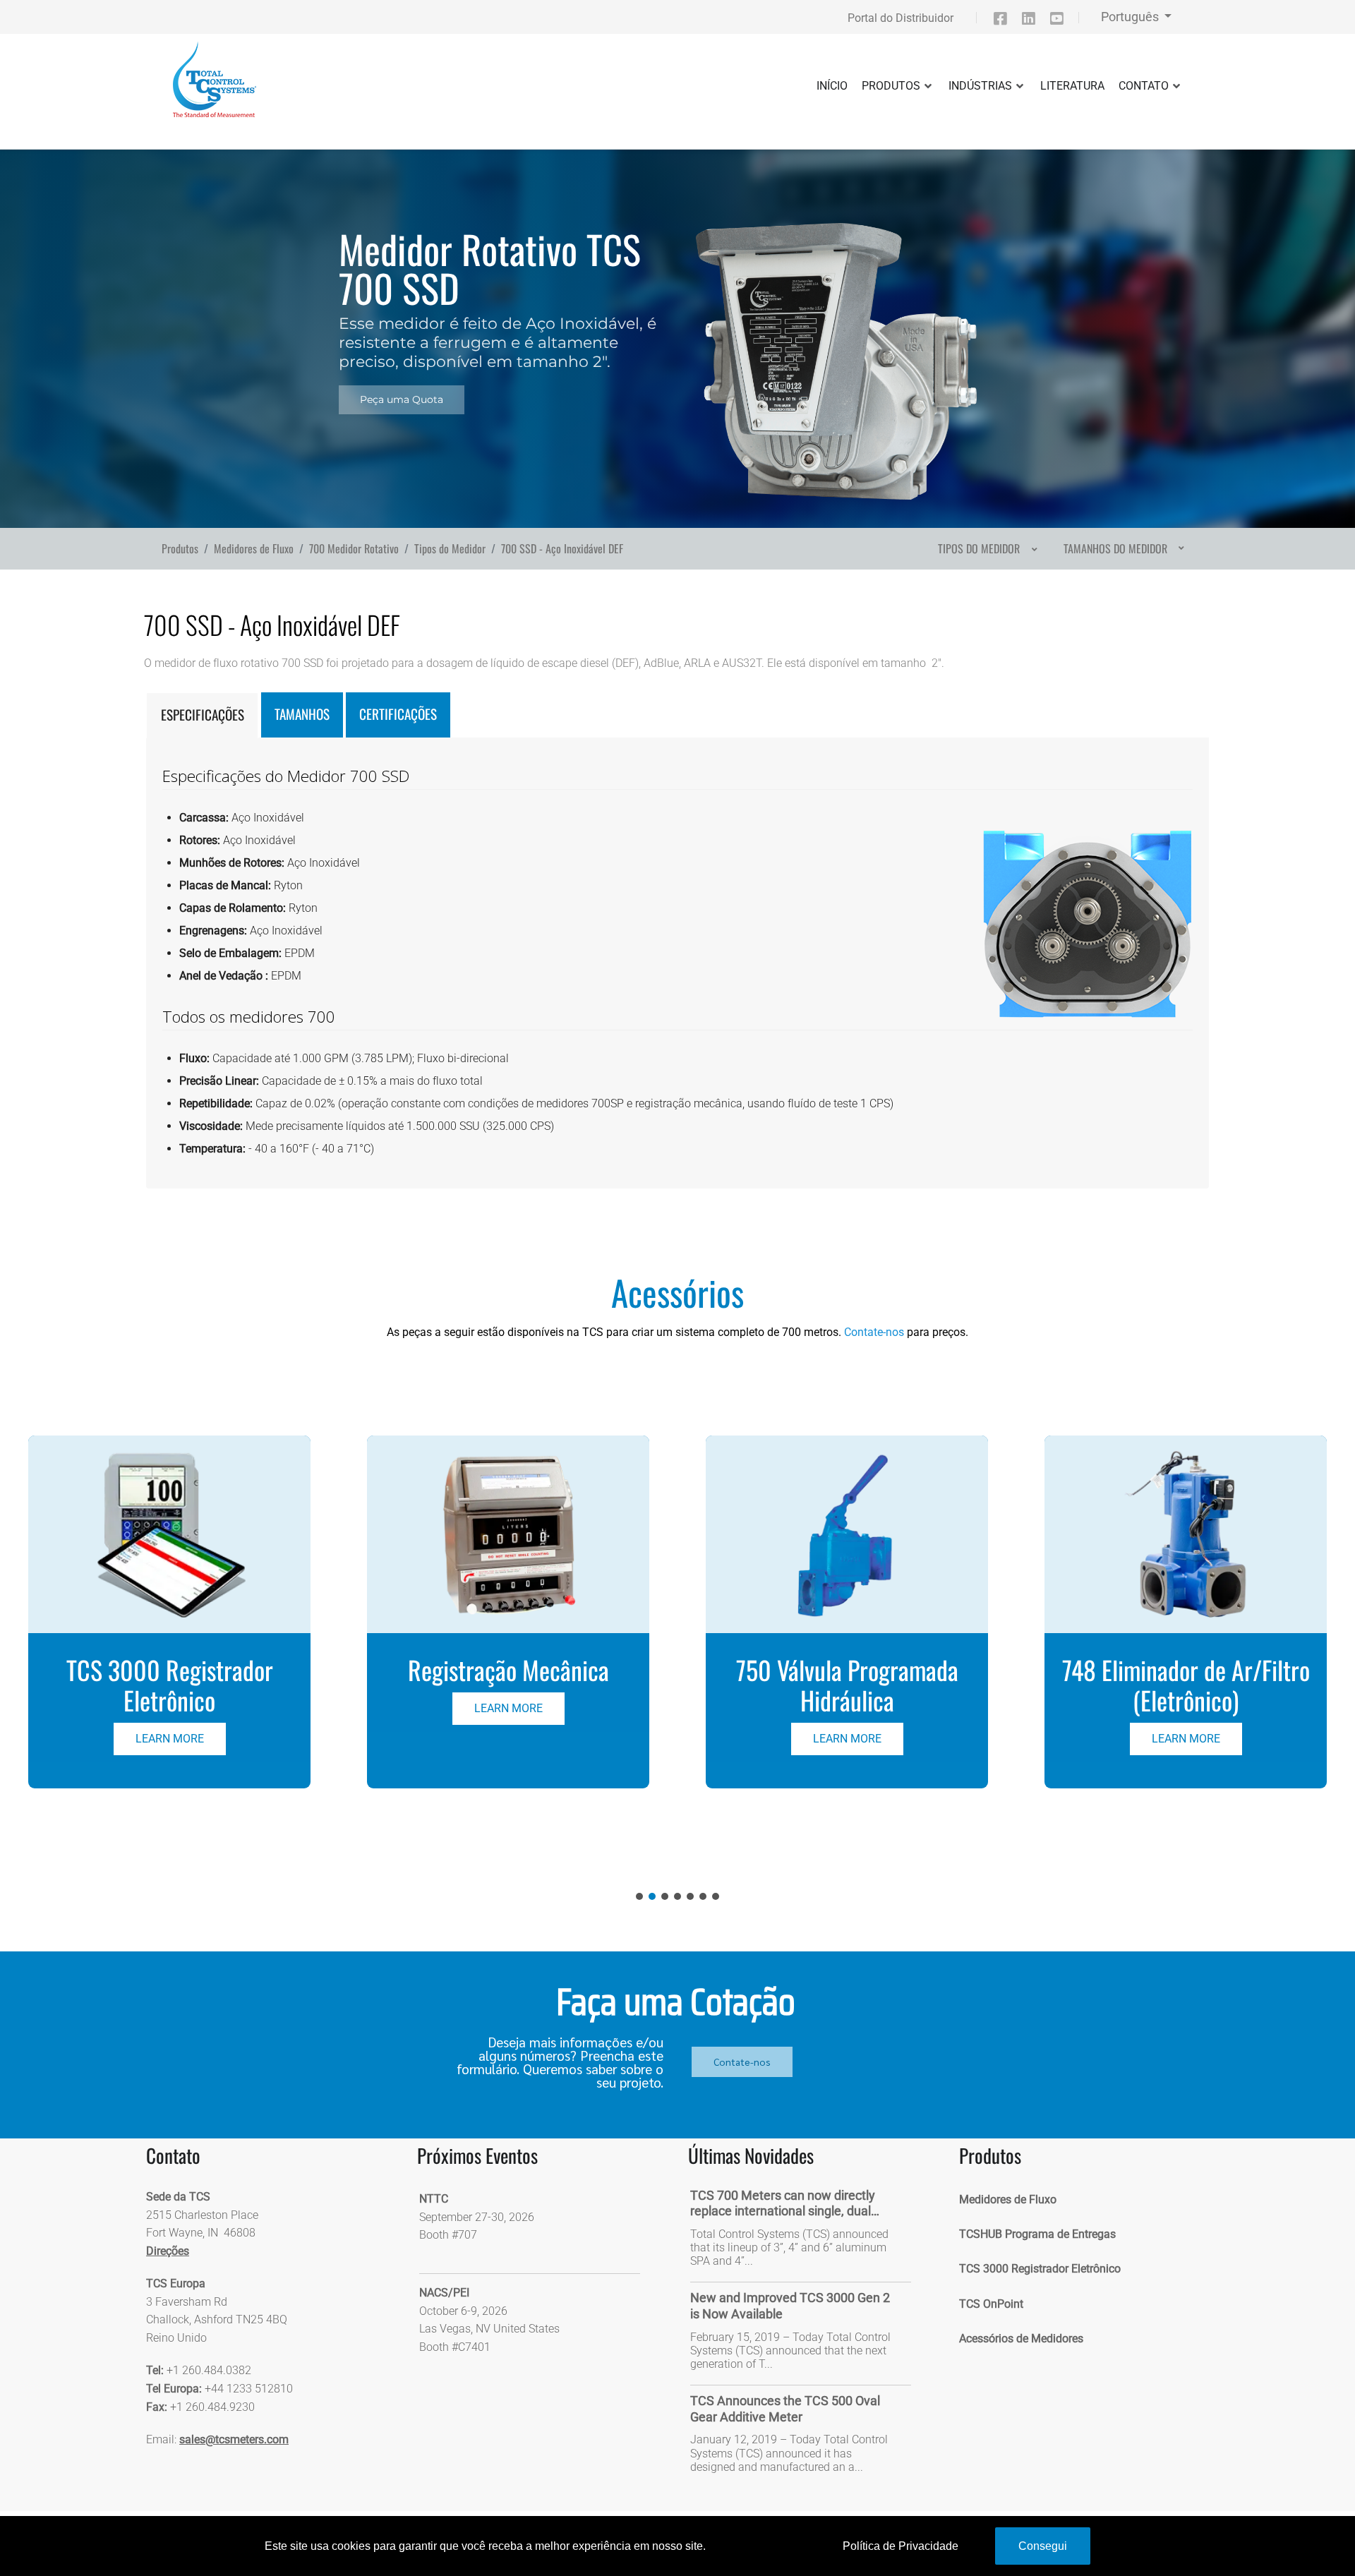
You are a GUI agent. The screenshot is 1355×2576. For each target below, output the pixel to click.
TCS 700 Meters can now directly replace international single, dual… (785, 2203)
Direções (168, 2251)
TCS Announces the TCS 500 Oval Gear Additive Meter (785, 2409)
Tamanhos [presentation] (302, 714)
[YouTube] (1063, 21)
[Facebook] (1006, 21)
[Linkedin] (1035, 21)
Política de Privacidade (901, 2546)
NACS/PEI (444, 2293)
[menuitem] (986, 548)
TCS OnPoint (991, 2304)
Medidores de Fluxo (1008, 2199)
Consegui (1043, 2546)
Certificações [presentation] (398, 714)
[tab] (202, 715)
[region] (677, 324)
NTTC (434, 2199)
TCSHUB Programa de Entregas (1037, 2234)
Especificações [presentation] (203, 715)
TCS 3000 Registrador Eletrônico (1040, 2269)
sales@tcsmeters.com (234, 2439)
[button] (169, 1612)
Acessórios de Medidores (1021, 2339)
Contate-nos (874, 1332)
